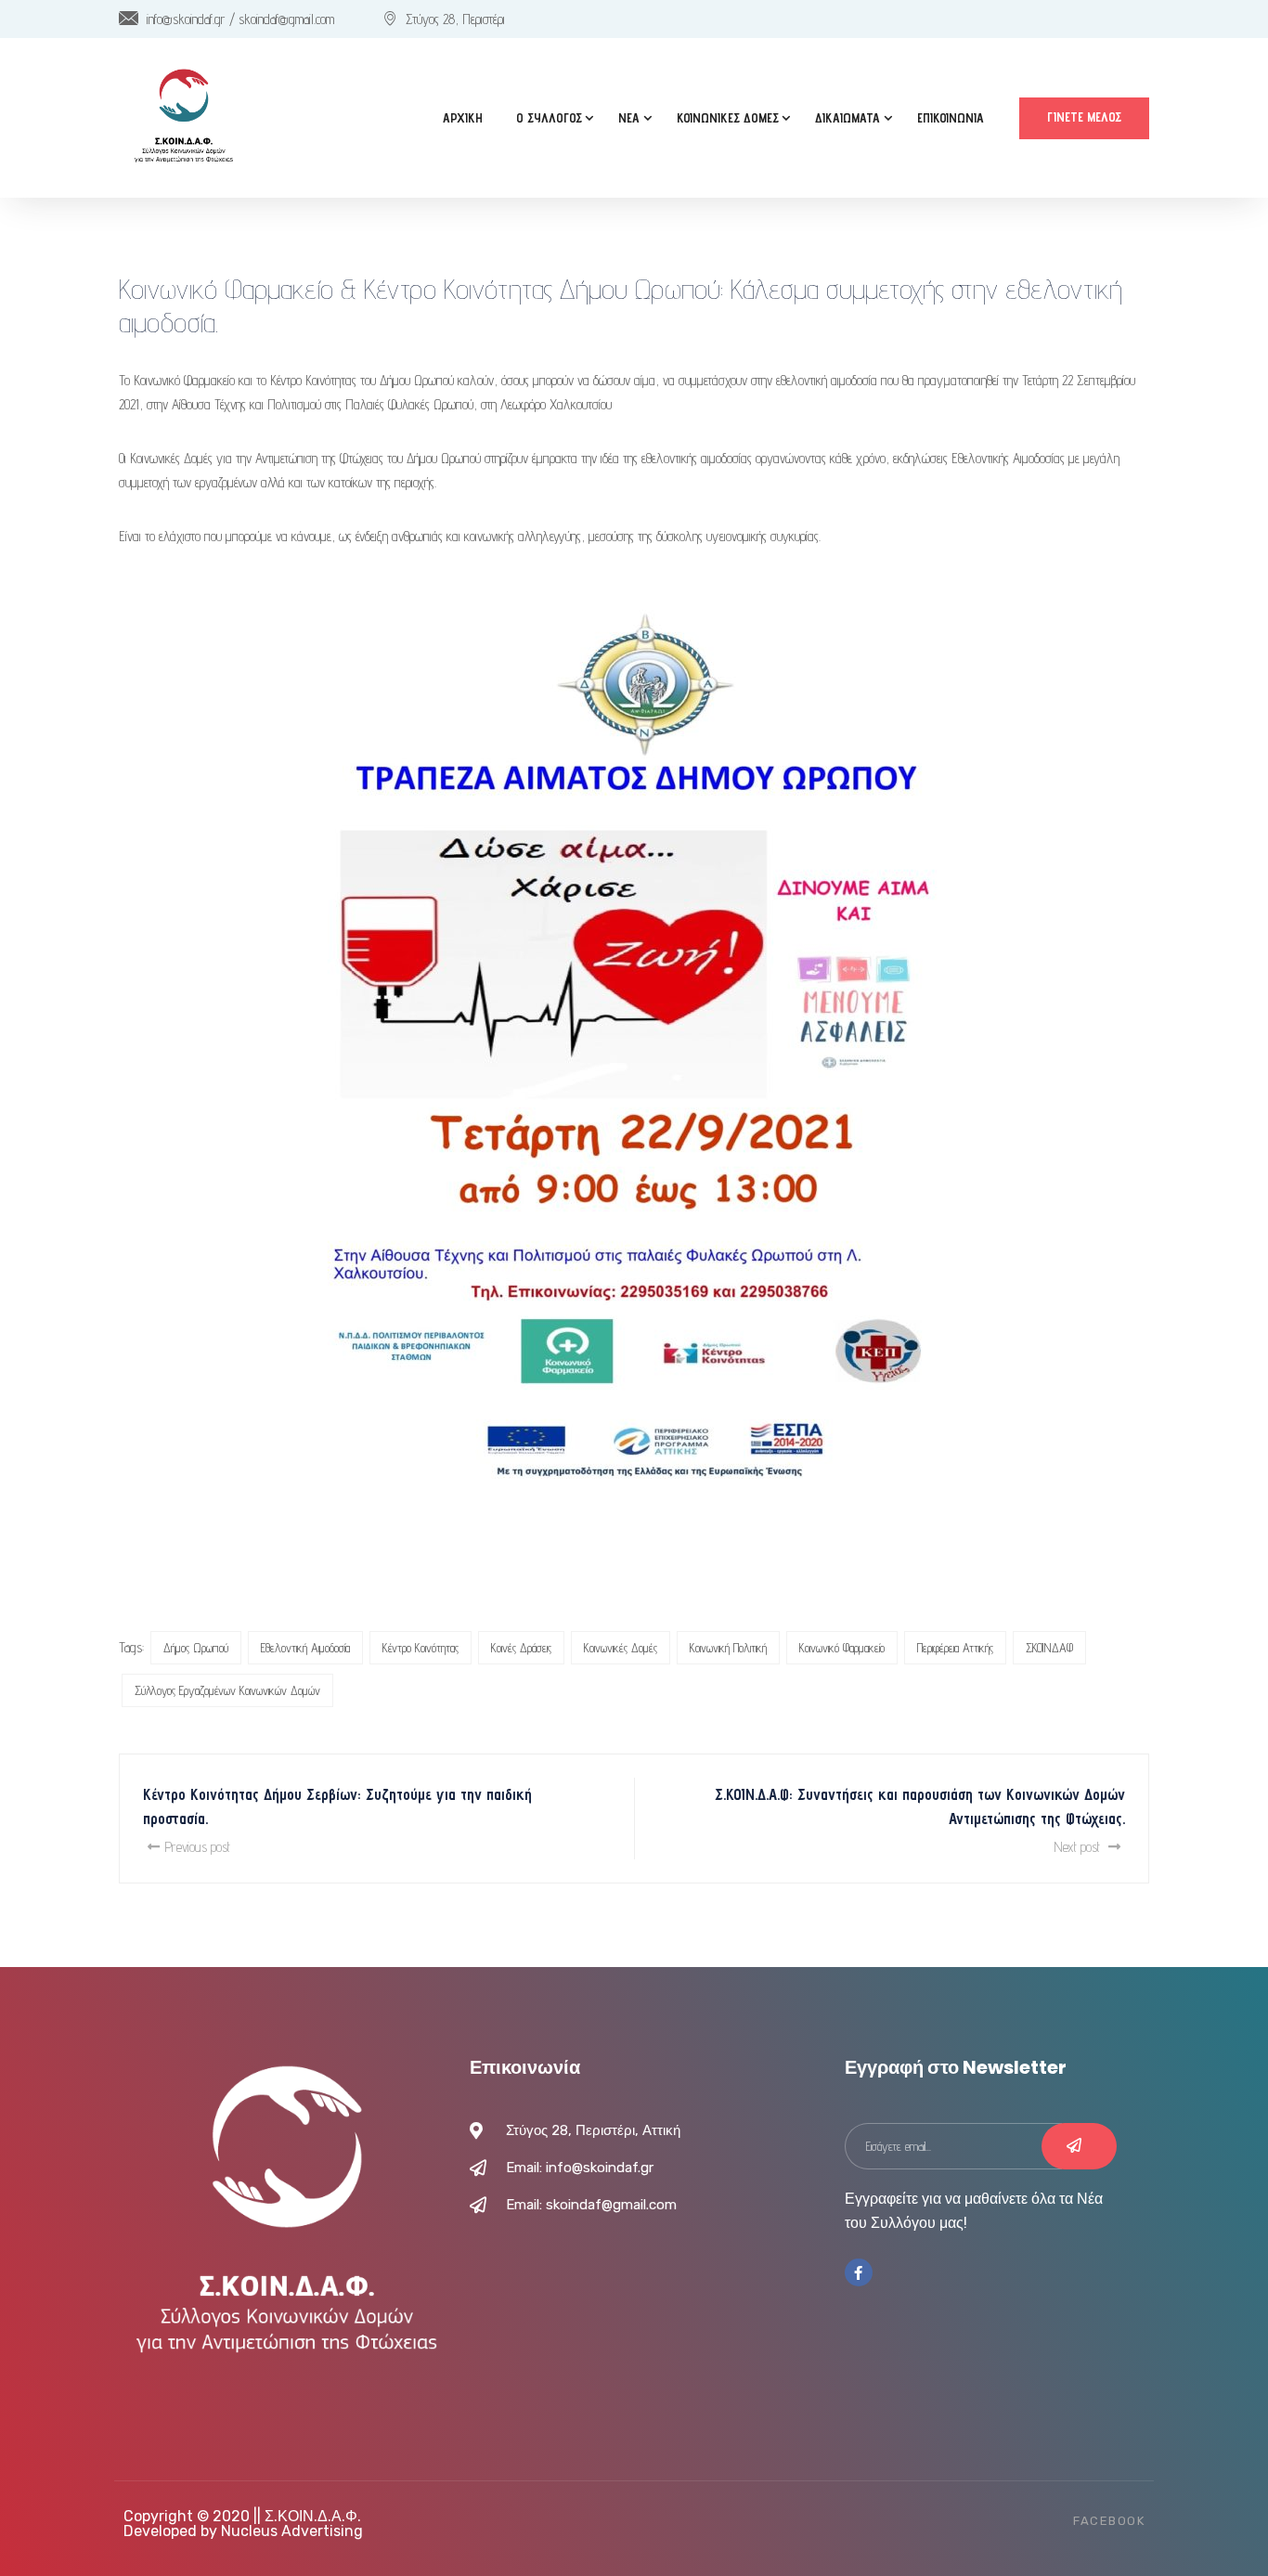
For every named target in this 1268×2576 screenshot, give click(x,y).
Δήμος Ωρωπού (196, 1648)
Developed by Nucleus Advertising (243, 2531)
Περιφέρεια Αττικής (955, 1648)
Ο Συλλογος (549, 118)
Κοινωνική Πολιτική (728, 1648)
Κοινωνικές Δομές (621, 1648)
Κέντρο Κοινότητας (421, 1648)
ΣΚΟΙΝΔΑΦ (1049, 1648)
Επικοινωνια (951, 118)
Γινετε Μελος (1084, 117)
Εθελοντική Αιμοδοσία (305, 1648)
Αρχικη (463, 118)
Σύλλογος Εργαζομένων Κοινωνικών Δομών (227, 1690)
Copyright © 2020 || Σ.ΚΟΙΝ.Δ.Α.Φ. (242, 2516)
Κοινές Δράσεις (521, 1648)
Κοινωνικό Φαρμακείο (842, 1648)
